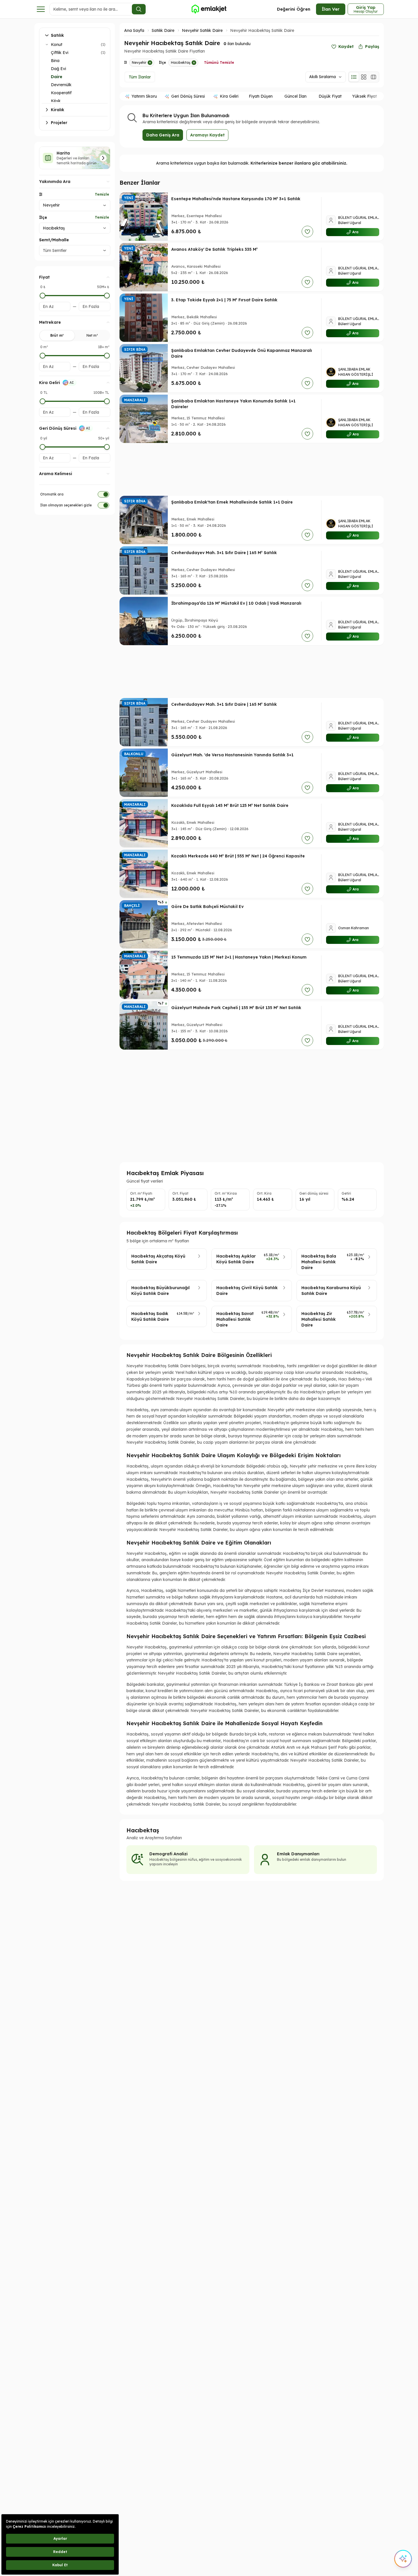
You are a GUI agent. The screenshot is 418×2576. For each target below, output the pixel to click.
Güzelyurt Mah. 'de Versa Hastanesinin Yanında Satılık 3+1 (232, 755)
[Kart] (364, 77)
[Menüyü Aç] (41, 9)
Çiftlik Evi (60, 53)
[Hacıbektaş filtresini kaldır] (194, 63)
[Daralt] (47, 45)
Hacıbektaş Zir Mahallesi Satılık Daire (319, 1319)
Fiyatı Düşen (261, 96)
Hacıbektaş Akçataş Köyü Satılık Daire (158, 1259)
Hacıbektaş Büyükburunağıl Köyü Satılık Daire (160, 1291)
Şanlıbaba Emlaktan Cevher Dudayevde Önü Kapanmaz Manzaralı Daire (242, 353)
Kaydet (346, 47)
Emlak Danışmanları (298, 1854)
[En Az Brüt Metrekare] (43, 356)
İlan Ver (331, 9)
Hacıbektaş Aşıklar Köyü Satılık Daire (236, 1259)
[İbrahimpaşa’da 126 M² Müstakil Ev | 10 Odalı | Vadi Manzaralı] (144, 621)
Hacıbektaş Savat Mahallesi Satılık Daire (235, 1319)
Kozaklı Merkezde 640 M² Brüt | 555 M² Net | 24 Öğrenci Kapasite (238, 856)
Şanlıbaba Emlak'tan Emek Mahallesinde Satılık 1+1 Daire (232, 502)
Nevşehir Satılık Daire (202, 30)
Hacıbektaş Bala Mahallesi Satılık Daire (319, 1262)
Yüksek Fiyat (365, 96)
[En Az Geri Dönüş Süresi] (43, 447)
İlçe (43, 217)
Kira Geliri (229, 96)
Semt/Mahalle (54, 240)
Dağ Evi (58, 69)
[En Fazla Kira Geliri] (107, 401)
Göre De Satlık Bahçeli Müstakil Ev (207, 907)
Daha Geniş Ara (163, 135)
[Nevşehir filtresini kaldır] (150, 63)
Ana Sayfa (134, 30)
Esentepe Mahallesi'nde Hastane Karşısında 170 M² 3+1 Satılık (236, 199)
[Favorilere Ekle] (307, 232)
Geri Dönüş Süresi (188, 96)
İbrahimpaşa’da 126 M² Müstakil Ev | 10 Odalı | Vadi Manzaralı (236, 603)
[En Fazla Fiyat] (107, 296)
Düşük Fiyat (330, 96)
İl (41, 194)
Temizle (102, 194)
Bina (55, 61)
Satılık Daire (163, 30)
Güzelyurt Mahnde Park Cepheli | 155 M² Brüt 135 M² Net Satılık (236, 1008)
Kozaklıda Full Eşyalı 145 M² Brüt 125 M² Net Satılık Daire (230, 805)
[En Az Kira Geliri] (43, 401)
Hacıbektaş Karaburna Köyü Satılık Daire (331, 1291)
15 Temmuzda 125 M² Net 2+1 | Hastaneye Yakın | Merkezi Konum (239, 957)
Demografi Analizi (168, 1854)
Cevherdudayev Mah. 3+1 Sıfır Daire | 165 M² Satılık (224, 553)
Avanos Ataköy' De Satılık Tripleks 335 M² (214, 249)
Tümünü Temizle (219, 62)
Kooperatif (61, 93)
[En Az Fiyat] (43, 296)
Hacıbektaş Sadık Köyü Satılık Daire (150, 1316)
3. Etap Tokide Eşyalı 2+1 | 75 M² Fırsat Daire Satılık (224, 300)
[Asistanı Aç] (403, 2559)
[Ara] (139, 9)
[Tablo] (373, 77)
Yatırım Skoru (144, 96)
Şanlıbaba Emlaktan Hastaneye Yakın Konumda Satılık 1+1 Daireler (233, 404)
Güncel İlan (295, 96)
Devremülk (61, 85)
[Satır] (354, 77)
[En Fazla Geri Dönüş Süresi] (107, 447)
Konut (57, 45)
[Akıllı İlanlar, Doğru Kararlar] (209, 9)
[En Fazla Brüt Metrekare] (107, 356)
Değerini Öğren (294, 9)
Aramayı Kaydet (207, 135)
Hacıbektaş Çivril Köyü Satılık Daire (247, 1291)
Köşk (56, 101)
